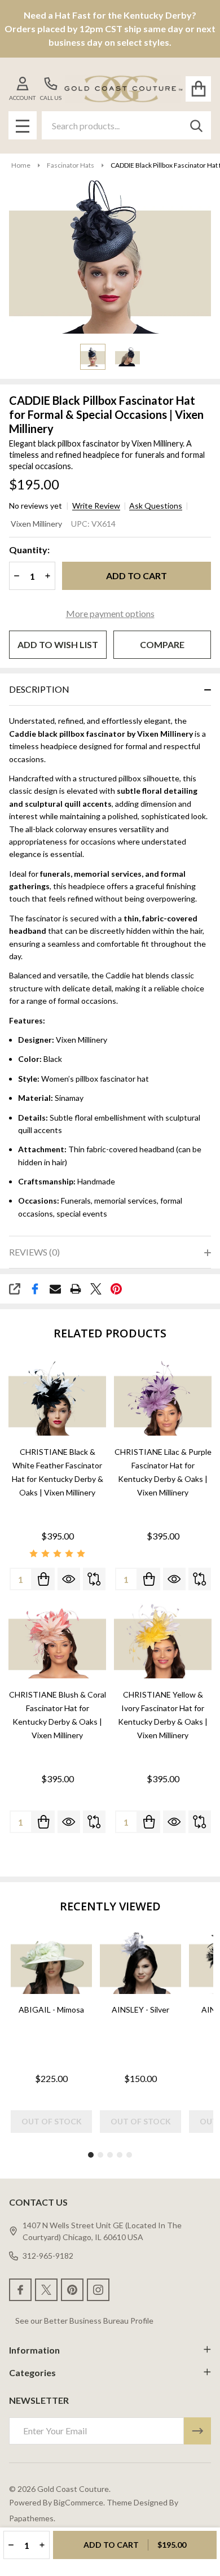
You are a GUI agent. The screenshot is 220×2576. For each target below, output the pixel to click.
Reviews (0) (34, 1252)
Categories (32, 2372)
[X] (96, 1289)
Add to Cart (137, 576)
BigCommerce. (79, 2502)
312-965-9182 (48, 2256)
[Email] (55, 1289)
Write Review (96, 506)
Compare (162, 644)
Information (34, 2350)
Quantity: (29, 550)
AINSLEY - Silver (140, 2009)
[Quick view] (69, 1579)
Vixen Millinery (36, 524)
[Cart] (198, 89)
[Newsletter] (197, 2431)
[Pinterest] (116, 1289)
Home (21, 165)
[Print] (76, 1289)
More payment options (110, 613)
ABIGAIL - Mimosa (51, 2009)
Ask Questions (156, 506)
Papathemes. (32, 2518)
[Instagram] (98, 2290)
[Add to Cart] (43, 1579)
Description (39, 689)
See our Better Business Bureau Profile (84, 2321)
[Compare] (94, 1579)
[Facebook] (35, 1289)
